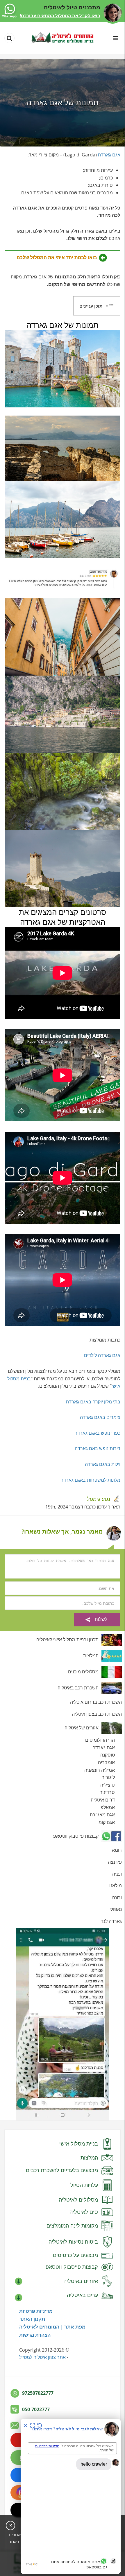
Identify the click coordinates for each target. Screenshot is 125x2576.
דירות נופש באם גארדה (98, 1448)
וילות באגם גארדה (103, 1464)
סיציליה (108, 1785)
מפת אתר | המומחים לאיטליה (52, 2327)
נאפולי (116, 1909)
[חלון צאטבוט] (71, 2496)
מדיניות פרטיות (36, 2311)
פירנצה (115, 1862)
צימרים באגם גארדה (100, 1417)
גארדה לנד (111, 1921)
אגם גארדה (109, 155)
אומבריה (106, 1762)
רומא (117, 1850)
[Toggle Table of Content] (110, 306)
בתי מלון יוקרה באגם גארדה (93, 1402)
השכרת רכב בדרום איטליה (96, 1702)
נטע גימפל (99, 1499)
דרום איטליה (103, 1800)
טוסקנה (108, 1755)
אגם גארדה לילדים (102, 1355)
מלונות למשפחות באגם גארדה (90, 1480)
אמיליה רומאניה (100, 1770)
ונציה (117, 1874)
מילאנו (116, 1886)
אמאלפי (107, 1807)
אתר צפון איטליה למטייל (42, 2357)
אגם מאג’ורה (102, 1815)
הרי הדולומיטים (100, 1740)
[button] (97, 306)
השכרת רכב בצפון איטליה (97, 1714)
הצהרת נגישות (35, 2335)
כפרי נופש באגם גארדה (97, 1433)
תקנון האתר (32, 2319)
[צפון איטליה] (63, 38)
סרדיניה (107, 1792)
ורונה (117, 1897)
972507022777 (38, 2393)
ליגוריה (108, 1777)
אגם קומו (106, 1822)
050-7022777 (36, 2409)
